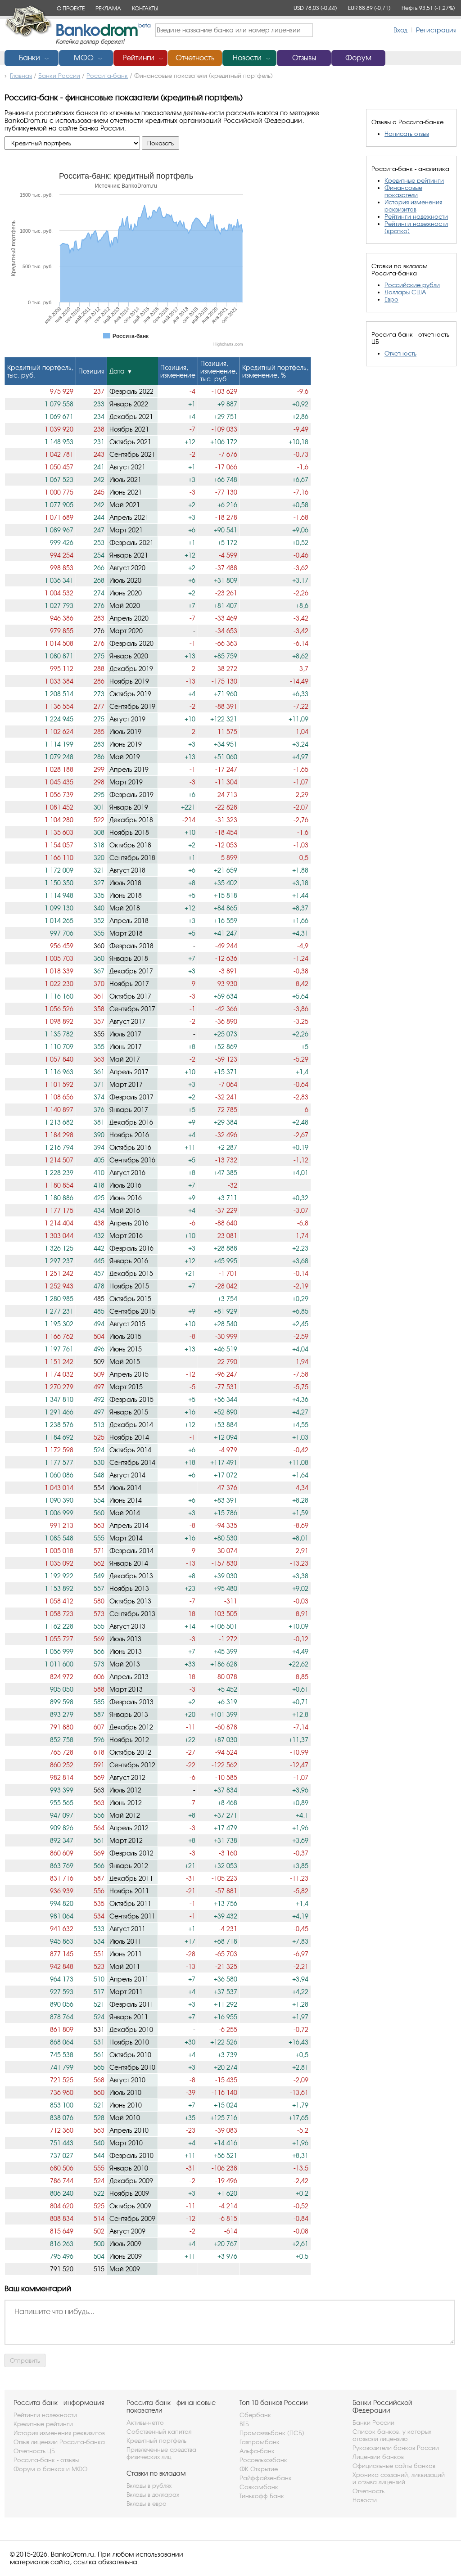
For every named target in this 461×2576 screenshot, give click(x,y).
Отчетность (195, 58)
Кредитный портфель (156, 2441)
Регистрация (436, 30)
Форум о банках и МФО (50, 2469)
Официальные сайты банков (394, 2466)
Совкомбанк (259, 2487)
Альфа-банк (257, 2451)
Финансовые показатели (403, 191)
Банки (29, 58)
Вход (400, 30)
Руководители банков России (396, 2448)
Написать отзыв (407, 134)
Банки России (373, 2423)
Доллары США (405, 292)
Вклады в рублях (149, 2486)
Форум (358, 58)
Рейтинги (138, 58)
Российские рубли (412, 285)
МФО (84, 58)
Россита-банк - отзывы (46, 2460)
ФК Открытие (259, 2469)
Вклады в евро (147, 2504)
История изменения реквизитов (413, 206)
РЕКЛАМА (108, 8)
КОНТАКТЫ (145, 8)
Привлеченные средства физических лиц (161, 2453)
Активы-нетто (145, 2423)
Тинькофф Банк (262, 2496)
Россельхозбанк (263, 2460)
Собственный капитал (159, 2432)
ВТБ (244, 2424)
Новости (247, 58)
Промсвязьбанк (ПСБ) (272, 2433)
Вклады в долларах (153, 2495)
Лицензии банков (378, 2457)
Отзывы (304, 58)
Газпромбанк (260, 2442)
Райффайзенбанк (266, 2478)
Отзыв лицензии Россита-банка (59, 2442)
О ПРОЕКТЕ (71, 8)
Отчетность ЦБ (34, 2451)
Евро (391, 299)
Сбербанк (255, 2415)
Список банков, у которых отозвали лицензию (392, 2435)
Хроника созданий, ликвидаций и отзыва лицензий (399, 2478)
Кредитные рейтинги (414, 180)
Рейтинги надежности (416, 216)
